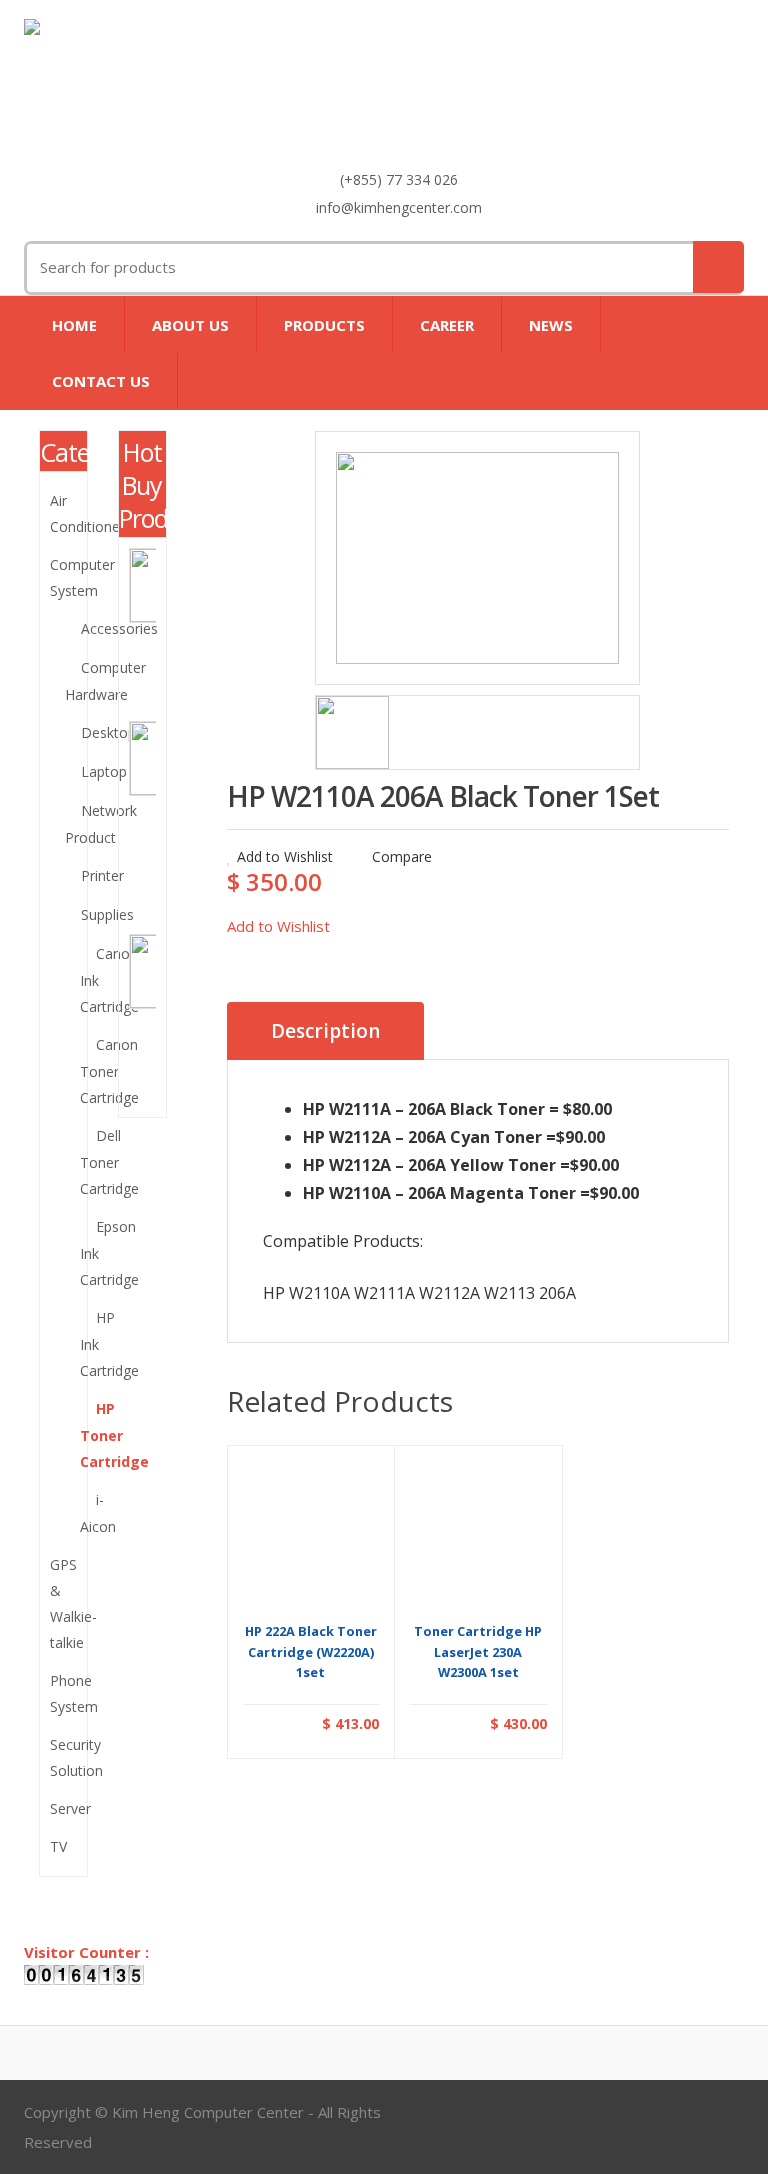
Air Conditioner (63, 513)
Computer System (63, 577)
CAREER (447, 325)
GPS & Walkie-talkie (63, 1603)
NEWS (551, 325)
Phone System (63, 1693)
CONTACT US (101, 381)
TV (58, 1846)
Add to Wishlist (285, 856)
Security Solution (63, 1757)
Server (63, 1808)
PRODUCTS (324, 325)
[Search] (718, 267)
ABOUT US (190, 325)
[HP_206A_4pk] (477, 558)
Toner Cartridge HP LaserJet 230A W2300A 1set (478, 1651)
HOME (74, 325)
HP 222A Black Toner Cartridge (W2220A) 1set (311, 1651)
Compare (400, 856)
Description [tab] (325, 1031)
